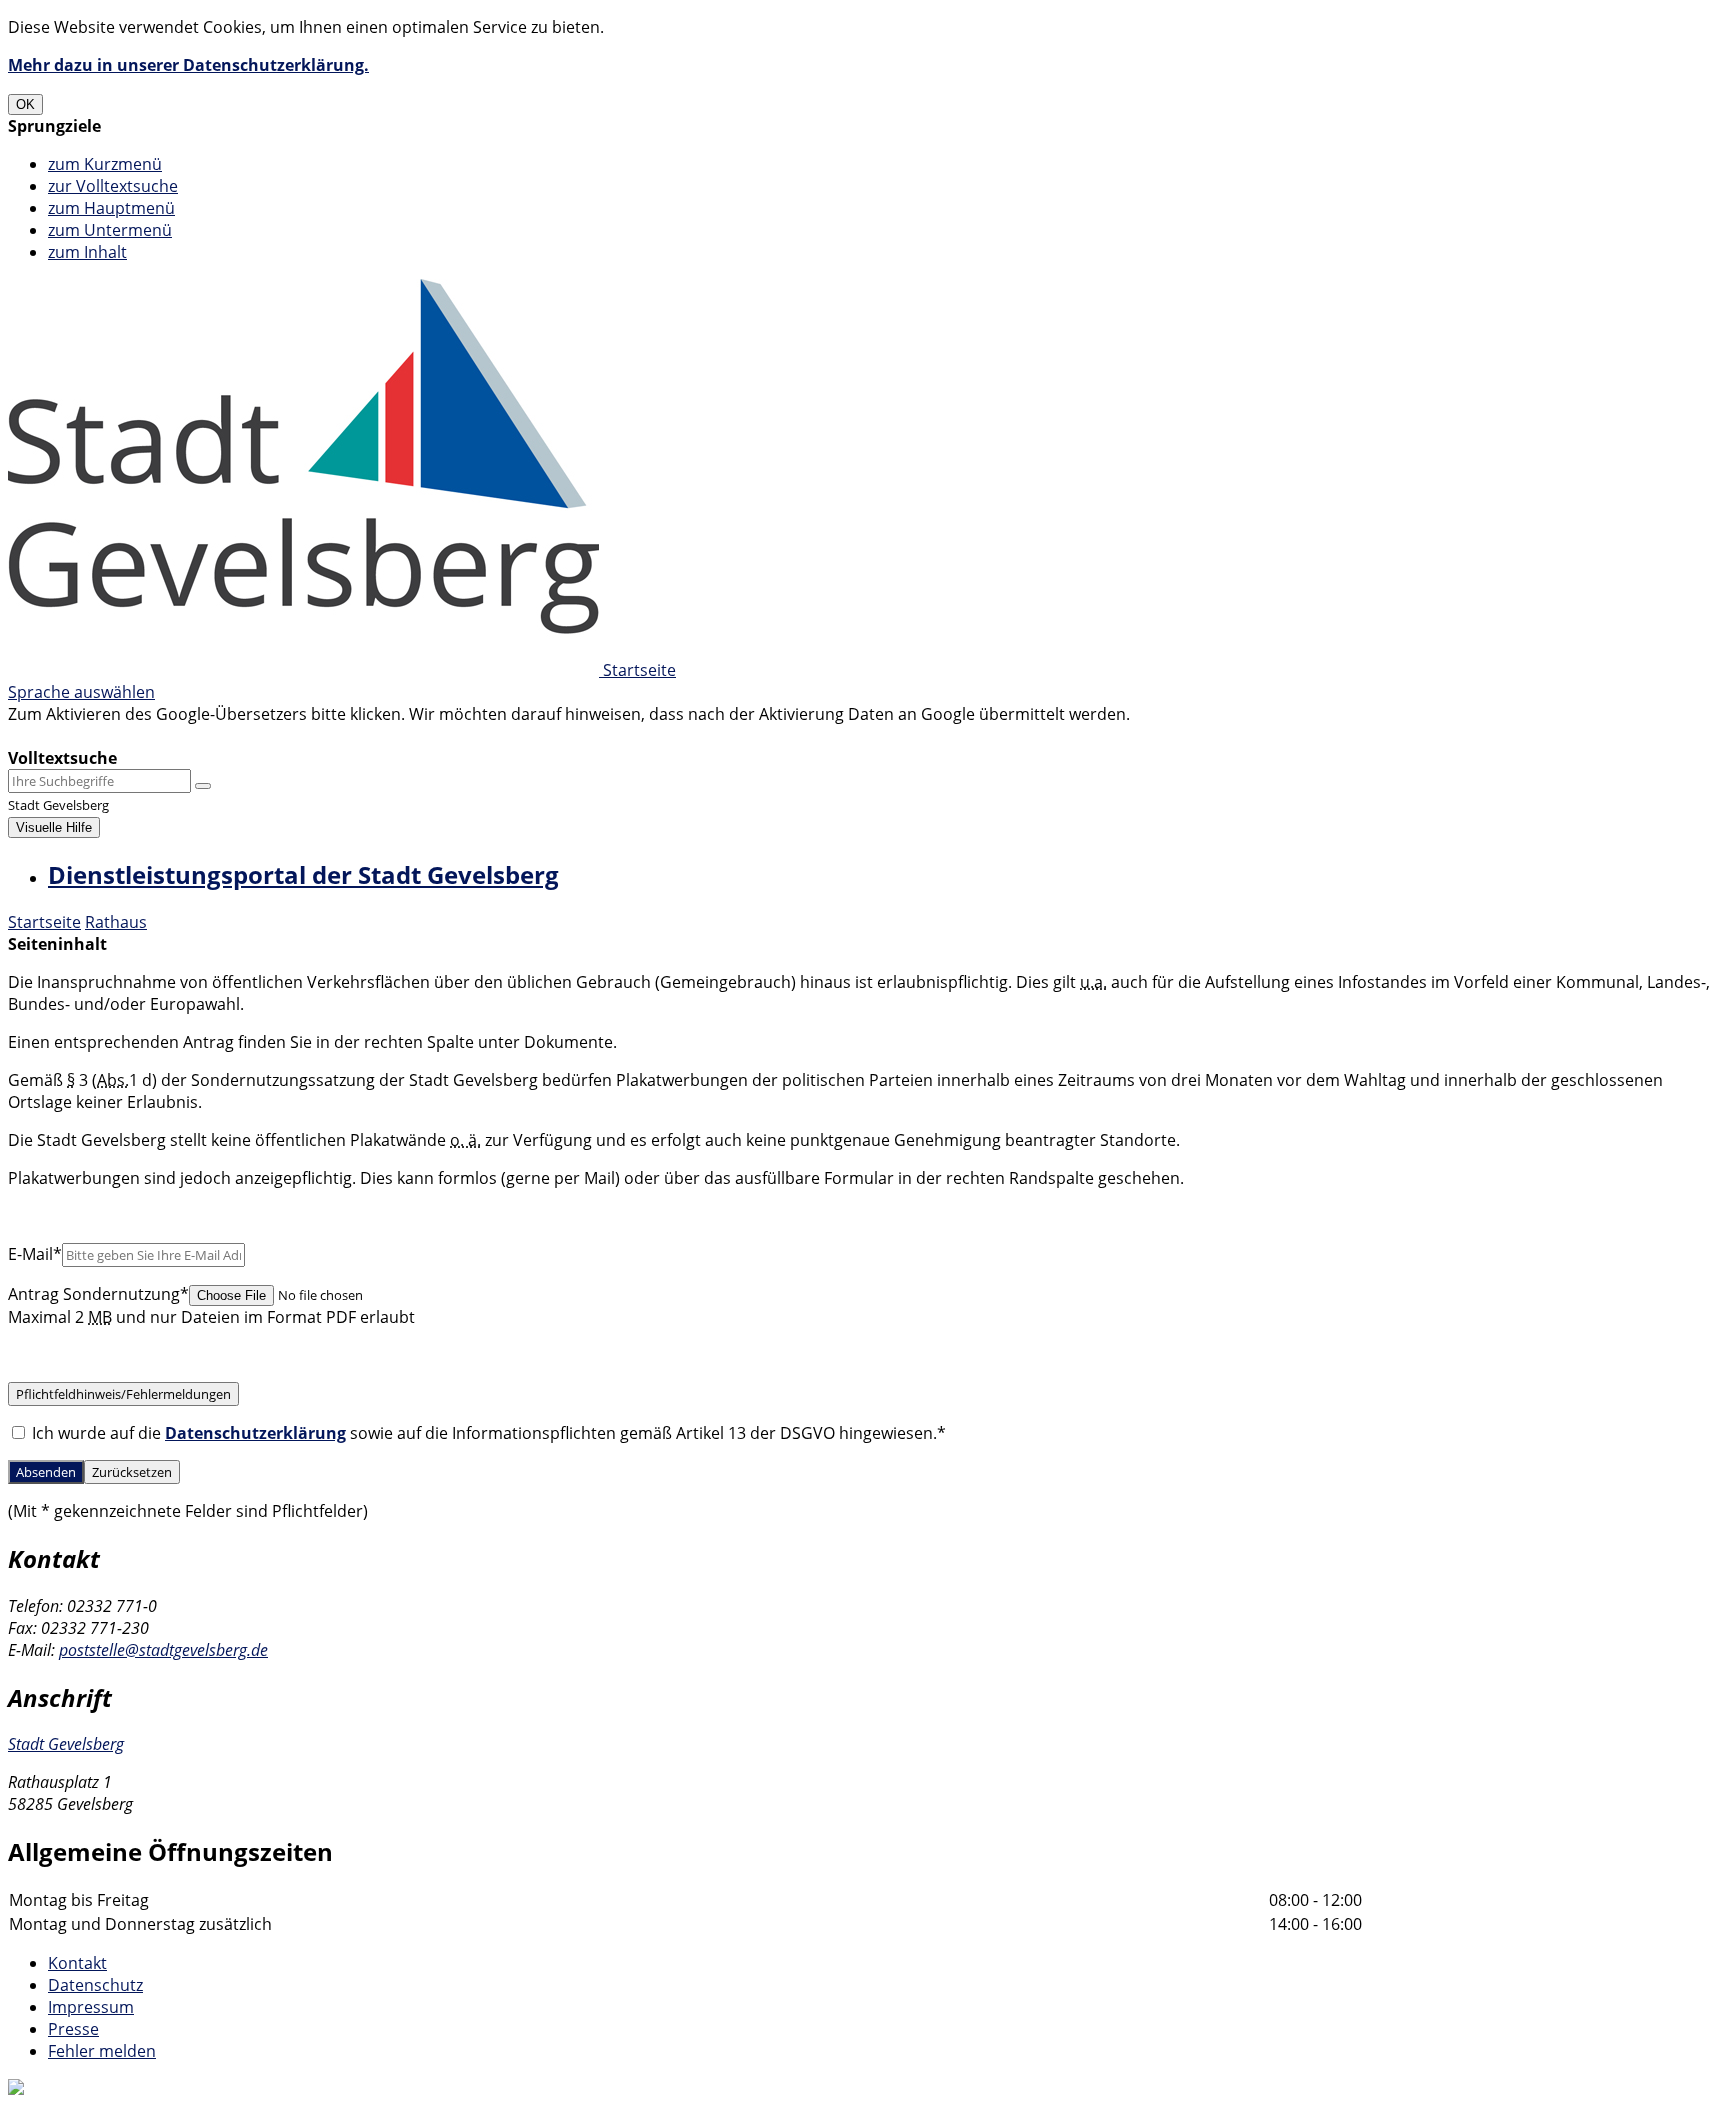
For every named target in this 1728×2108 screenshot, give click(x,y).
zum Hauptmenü (111, 208)
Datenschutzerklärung (255, 1433)
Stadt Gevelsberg (66, 1744)
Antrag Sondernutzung (98, 1294)
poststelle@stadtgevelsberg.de (163, 1650)
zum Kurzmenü (105, 164)
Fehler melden (102, 2051)
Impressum (91, 2007)
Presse (73, 2029)
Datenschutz (95, 1985)
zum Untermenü (110, 230)
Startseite (44, 922)
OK (25, 104)
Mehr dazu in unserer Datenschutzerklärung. (188, 65)
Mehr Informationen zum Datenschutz (152, 736)
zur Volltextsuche (113, 186)
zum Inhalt (87, 252)
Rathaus (116, 922)
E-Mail (35, 1254)
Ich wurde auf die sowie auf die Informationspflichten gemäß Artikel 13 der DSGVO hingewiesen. (487, 1433)
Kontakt (77, 1963)
